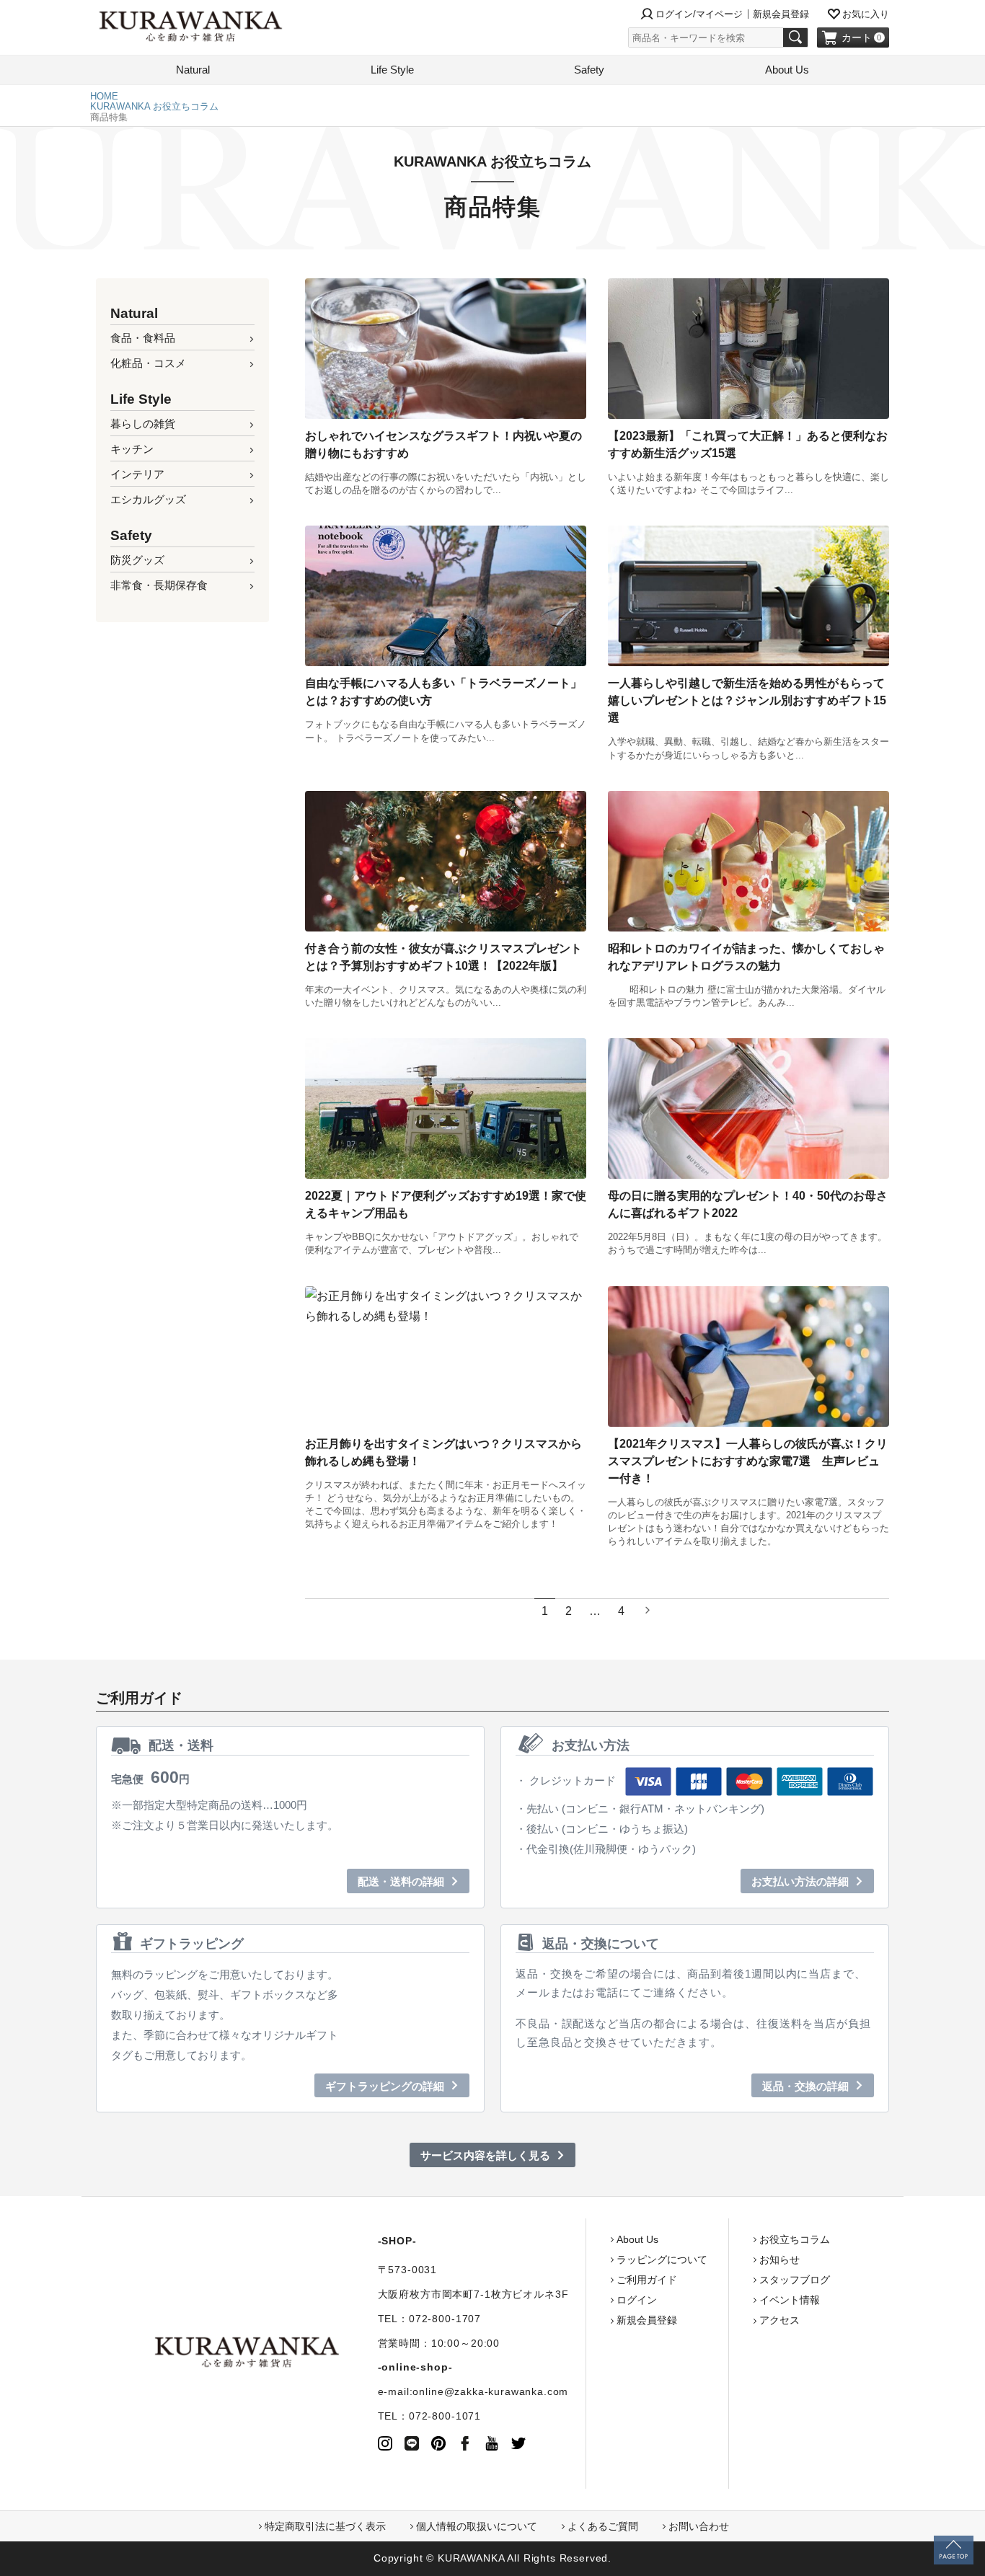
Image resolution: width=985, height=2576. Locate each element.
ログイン (637, 2300)
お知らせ (779, 2259)
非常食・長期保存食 (159, 585)
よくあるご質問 (603, 2526)
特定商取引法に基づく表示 (325, 2526)
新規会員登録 (781, 14)
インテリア (137, 474)
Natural (193, 70)
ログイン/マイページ (699, 14)
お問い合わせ (699, 2526)
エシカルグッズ (148, 499)
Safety (589, 70)
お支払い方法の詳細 (800, 1881)
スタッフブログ (795, 2280)
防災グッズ (137, 560)
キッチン (132, 449)
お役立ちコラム (795, 2239)
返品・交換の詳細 (805, 2086)
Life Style (392, 70)
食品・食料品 (143, 338)
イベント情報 (790, 2300)
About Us (787, 70)
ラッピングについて (662, 2259)
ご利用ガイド (647, 2280)
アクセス (779, 2320)
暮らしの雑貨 (143, 424)
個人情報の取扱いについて (477, 2526)
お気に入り (866, 14)
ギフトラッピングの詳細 (385, 2086)
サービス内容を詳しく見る (485, 2155)
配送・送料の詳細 (401, 1881)
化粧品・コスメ (148, 363)
